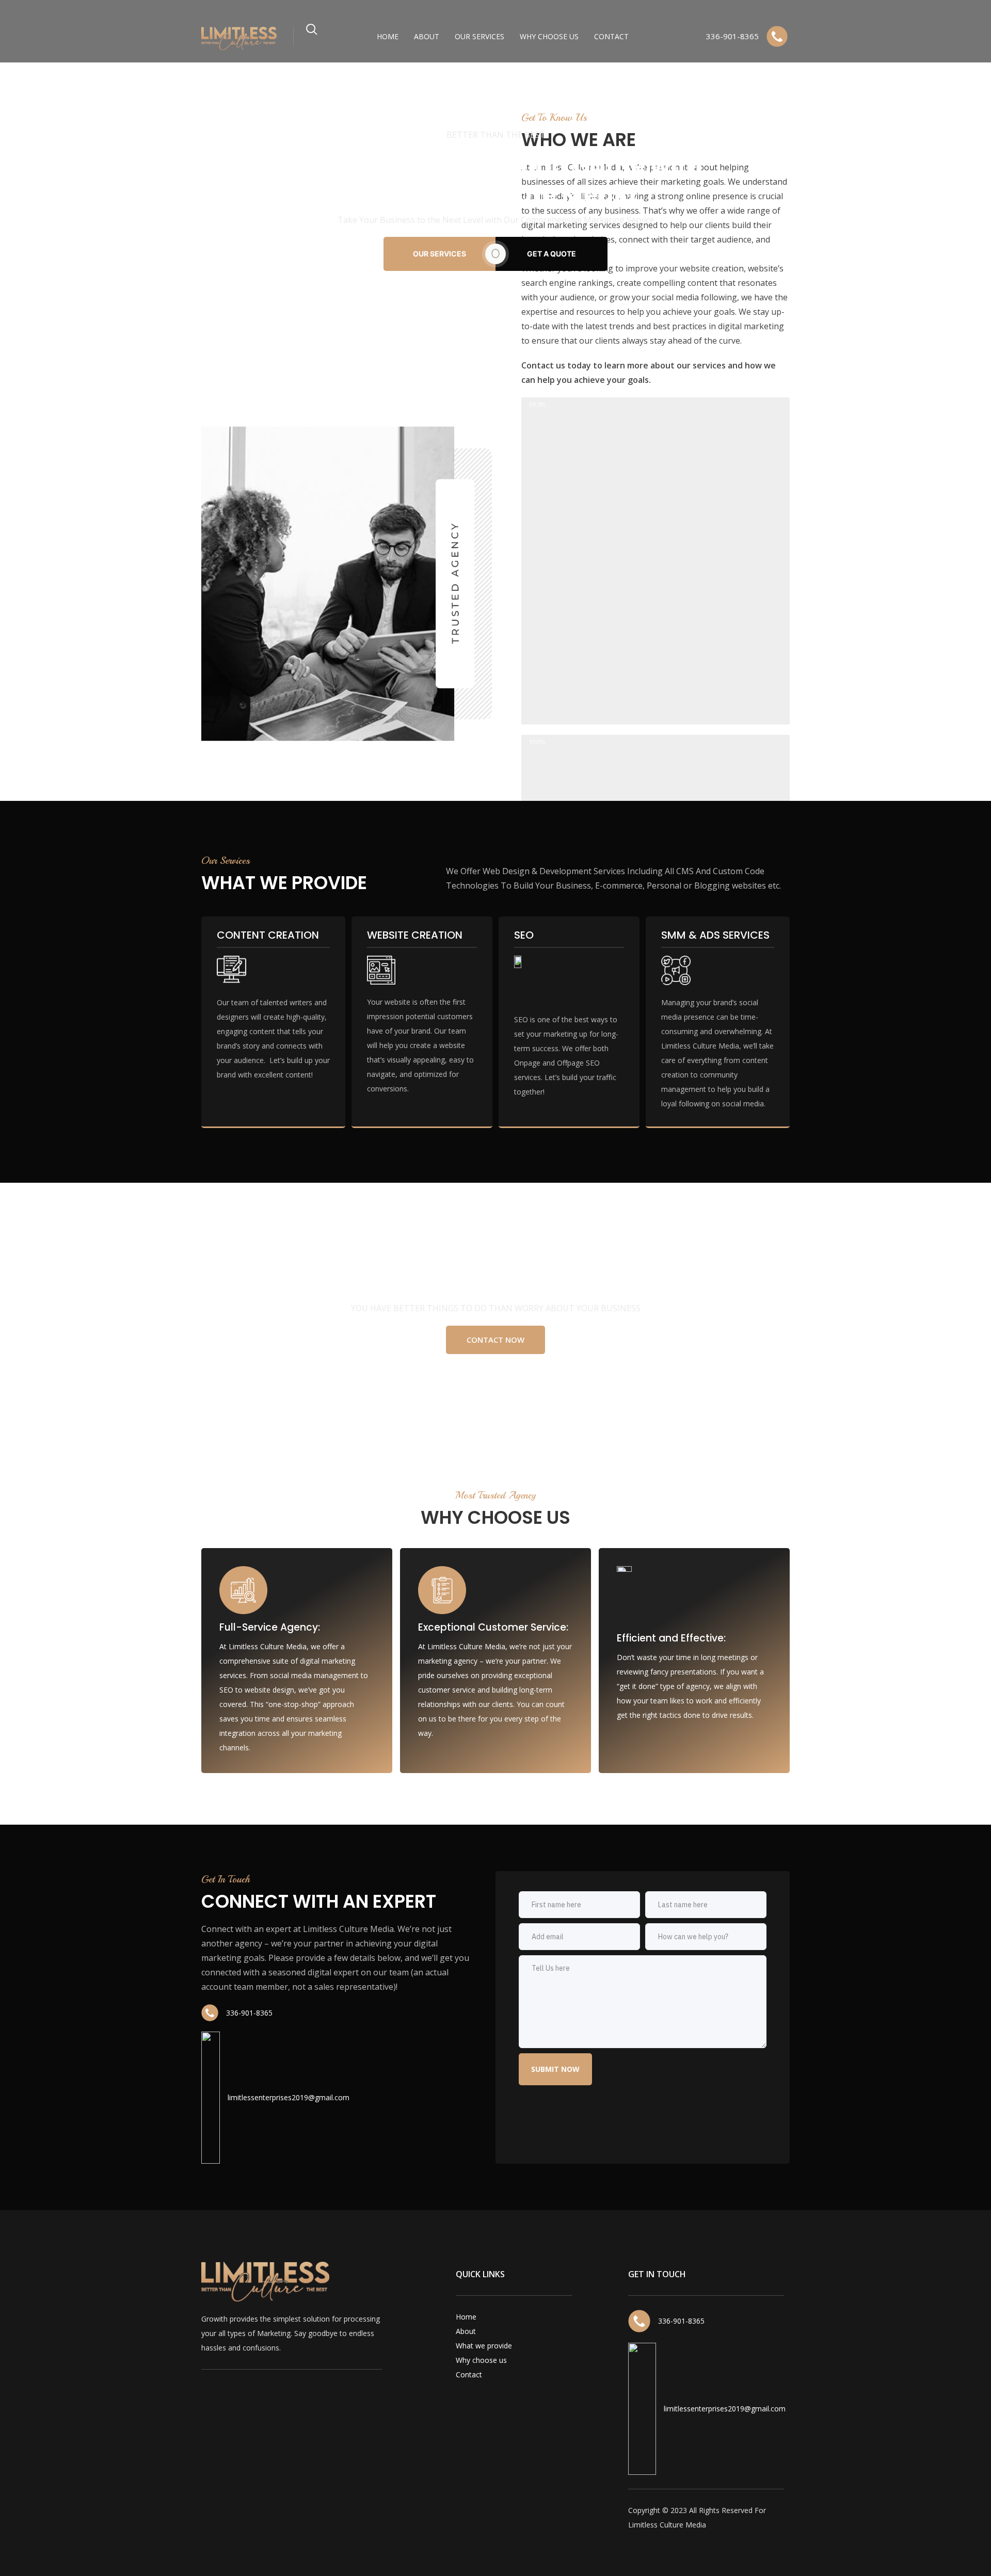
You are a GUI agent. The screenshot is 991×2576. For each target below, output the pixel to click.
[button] (495, 1340)
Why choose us (481, 2360)
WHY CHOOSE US (549, 36)
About (466, 2331)
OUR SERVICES (479, 36)
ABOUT (427, 36)
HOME (388, 36)
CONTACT (611, 36)
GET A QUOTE (552, 254)
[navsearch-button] (312, 34)
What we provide (484, 2346)
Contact (469, 2374)
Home (466, 2317)
